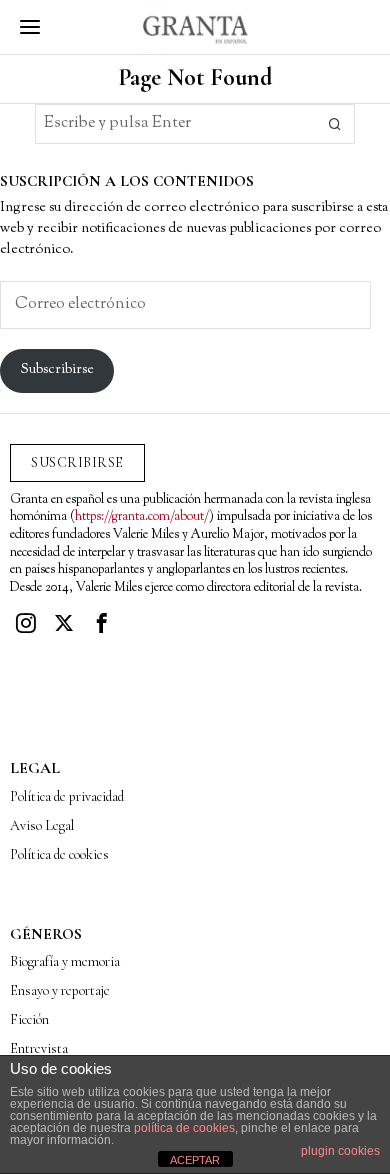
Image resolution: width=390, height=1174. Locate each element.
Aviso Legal (42, 825)
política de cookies (184, 1128)
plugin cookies (340, 1151)
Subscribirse (57, 370)
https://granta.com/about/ (142, 517)
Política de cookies (59, 854)
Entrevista (39, 1048)
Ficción (29, 1019)
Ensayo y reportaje (60, 990)
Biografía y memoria (65, 961)
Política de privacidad (67, 796)
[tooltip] (26, 623)
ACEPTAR (195, 1160)
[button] (335, 124)
